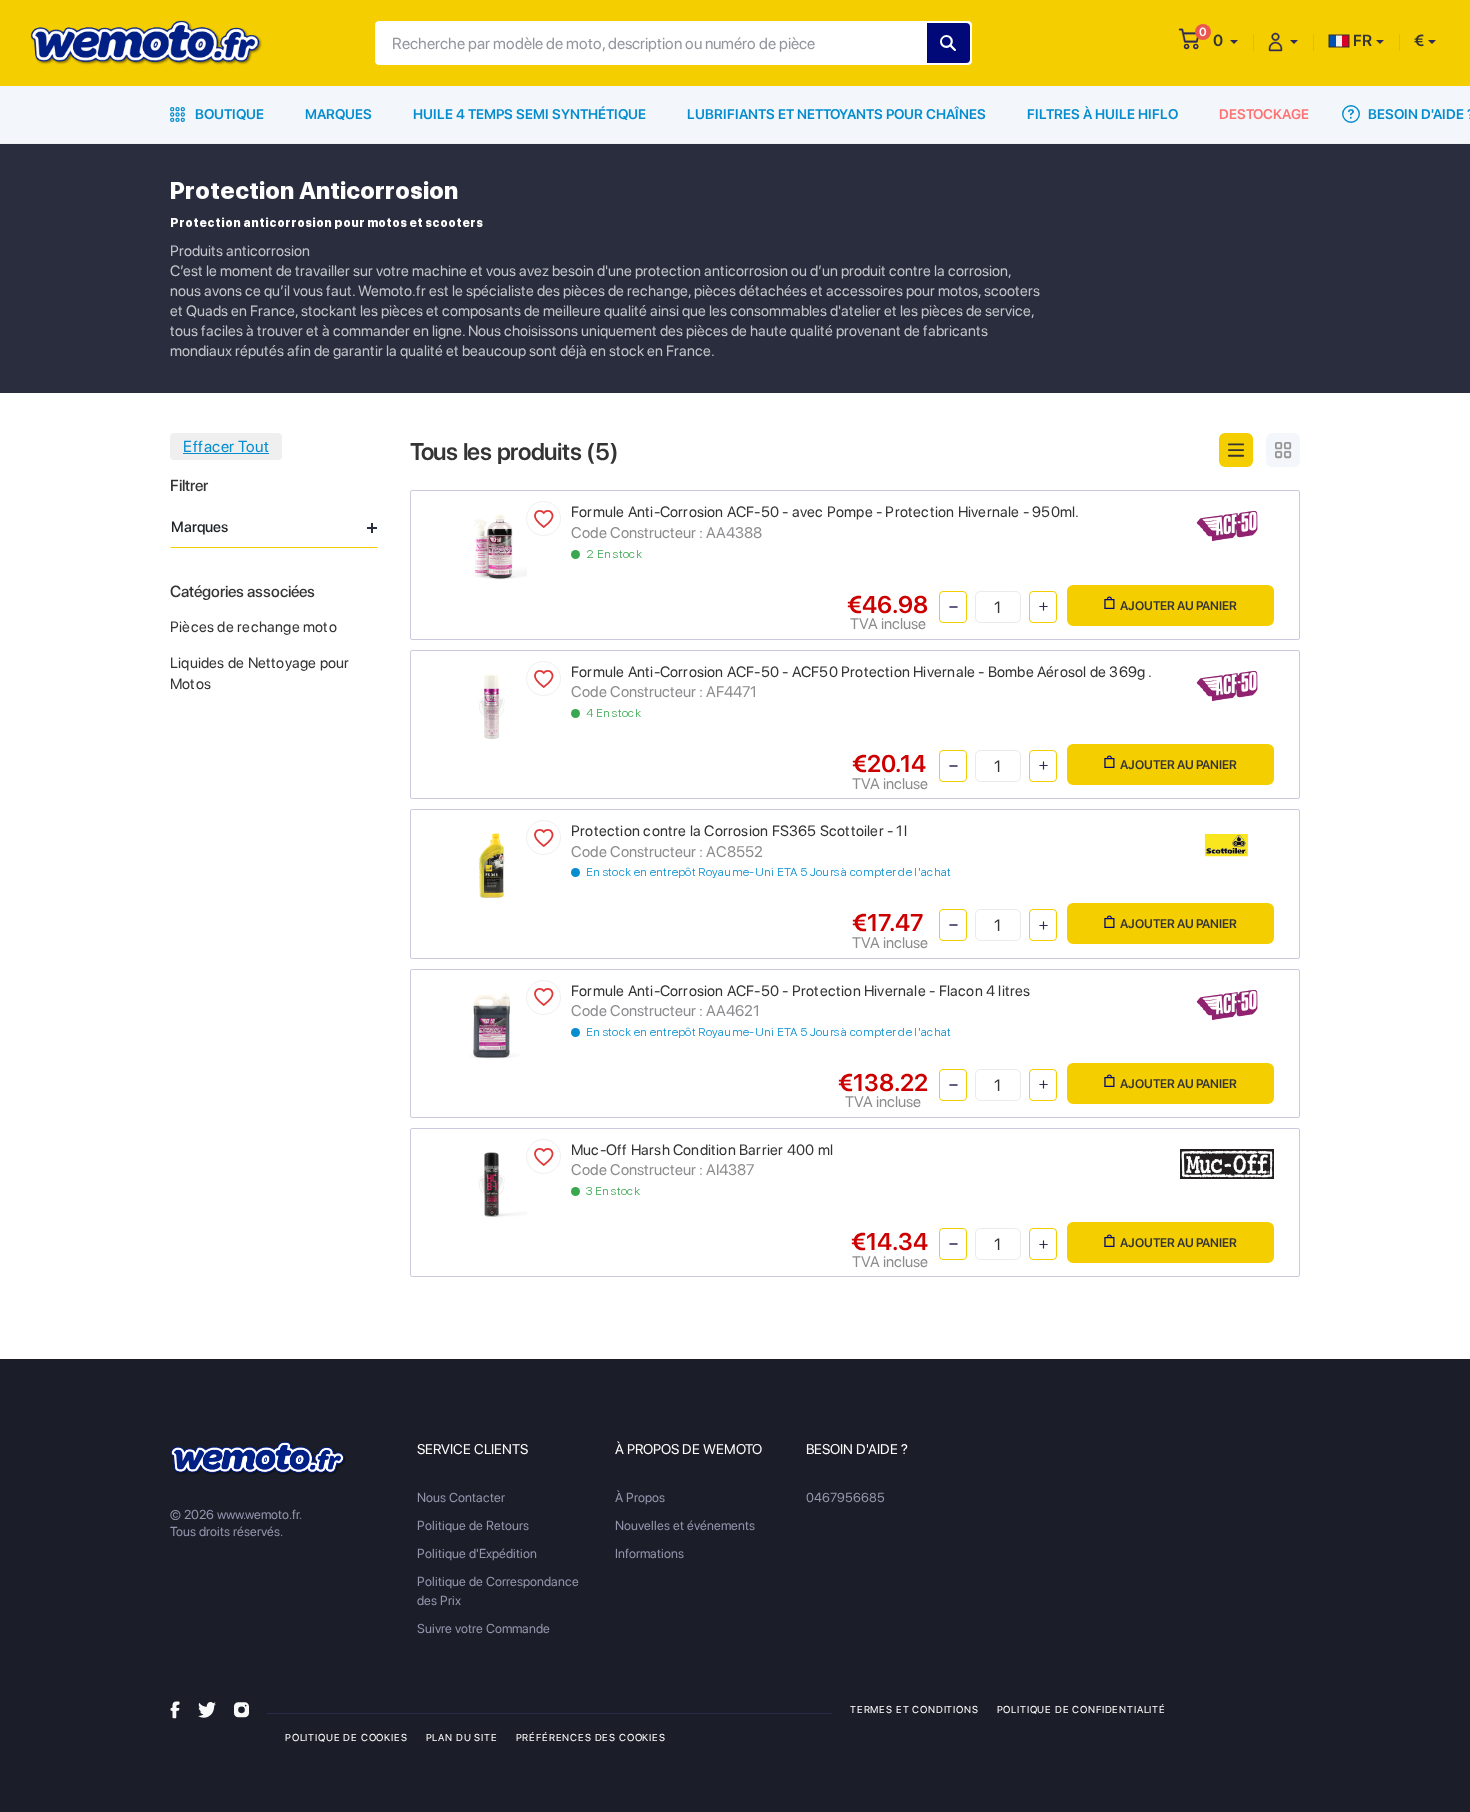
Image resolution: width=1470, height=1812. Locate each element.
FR (1361, 40)
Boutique (228, 114)
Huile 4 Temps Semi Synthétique (529, 114)
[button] (1225, 40)
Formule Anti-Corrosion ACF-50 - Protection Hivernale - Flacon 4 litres (801, 991)
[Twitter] (207, 1708)
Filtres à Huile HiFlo (1102, 114)
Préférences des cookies (591, 1737)
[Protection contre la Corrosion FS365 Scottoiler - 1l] (491, 864)
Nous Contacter (461, 1497)
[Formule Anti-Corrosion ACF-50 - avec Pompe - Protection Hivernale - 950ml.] (491, 545)
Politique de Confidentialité (1081, 1709)
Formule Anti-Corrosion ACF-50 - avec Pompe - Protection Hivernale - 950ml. (825, 512)
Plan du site (462, 1737)
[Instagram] (241, 1708)
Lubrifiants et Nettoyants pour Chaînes (836, 114)
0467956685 (845, 1497)
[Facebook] (175, 1708)
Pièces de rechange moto (253, 627)
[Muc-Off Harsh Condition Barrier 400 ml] (491, 1182)
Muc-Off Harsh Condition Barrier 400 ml (702, 1150)
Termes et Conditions (914, 1709)
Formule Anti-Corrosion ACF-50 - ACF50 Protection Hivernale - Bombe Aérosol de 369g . (862, 672)
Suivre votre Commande (483, 1628)
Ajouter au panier (1178, 605)
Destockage (1264, 114)
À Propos (640, 1497)
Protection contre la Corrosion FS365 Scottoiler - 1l (739, 831)
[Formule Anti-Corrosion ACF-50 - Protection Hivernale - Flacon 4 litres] (491, 1023)
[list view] (1236, 450)
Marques (338, 114)
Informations (649, 1553)
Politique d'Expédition (477, 1553)
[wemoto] (258, 1458)
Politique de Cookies (346, 1737)
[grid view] (1283, 450)
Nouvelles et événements (685, 1525)
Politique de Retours (473, 1525)
